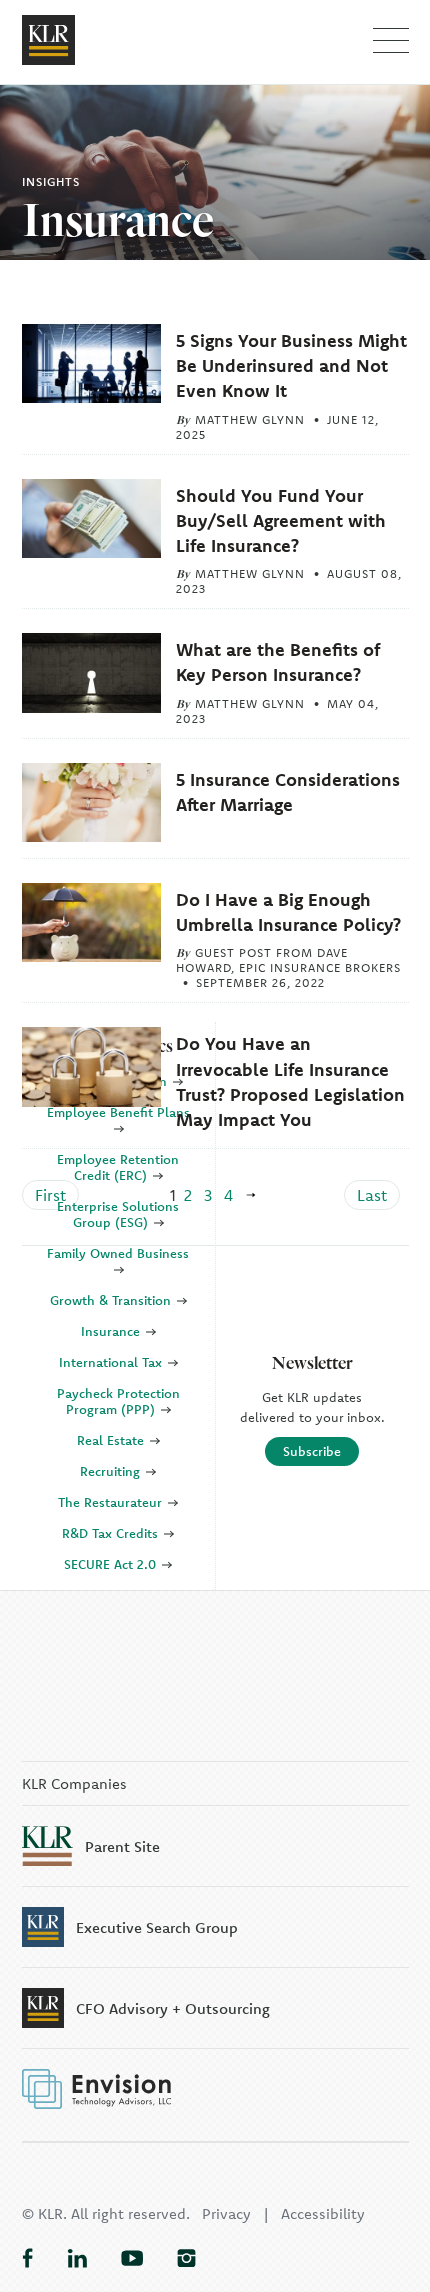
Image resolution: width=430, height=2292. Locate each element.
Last (372, 1195)
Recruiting (112, 1471)
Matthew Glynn (250, 419)
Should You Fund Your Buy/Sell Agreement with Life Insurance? (281, 520)
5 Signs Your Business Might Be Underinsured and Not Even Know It (291, 365)
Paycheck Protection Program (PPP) (118, 1401)
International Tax (112, 1362)
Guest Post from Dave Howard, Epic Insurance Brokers (288, 960)
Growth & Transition (112, 1300)
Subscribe (312, 1451)
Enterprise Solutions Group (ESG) (118, 1214)
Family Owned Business (118, 1253)
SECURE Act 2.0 (112, 1564)
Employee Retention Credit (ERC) (118, 1167)
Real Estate (112, 1440)
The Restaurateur (112, 1502)
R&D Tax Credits (112, 1533)
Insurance (112, 1331)
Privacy (226, 2213)
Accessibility (323, 2213)
